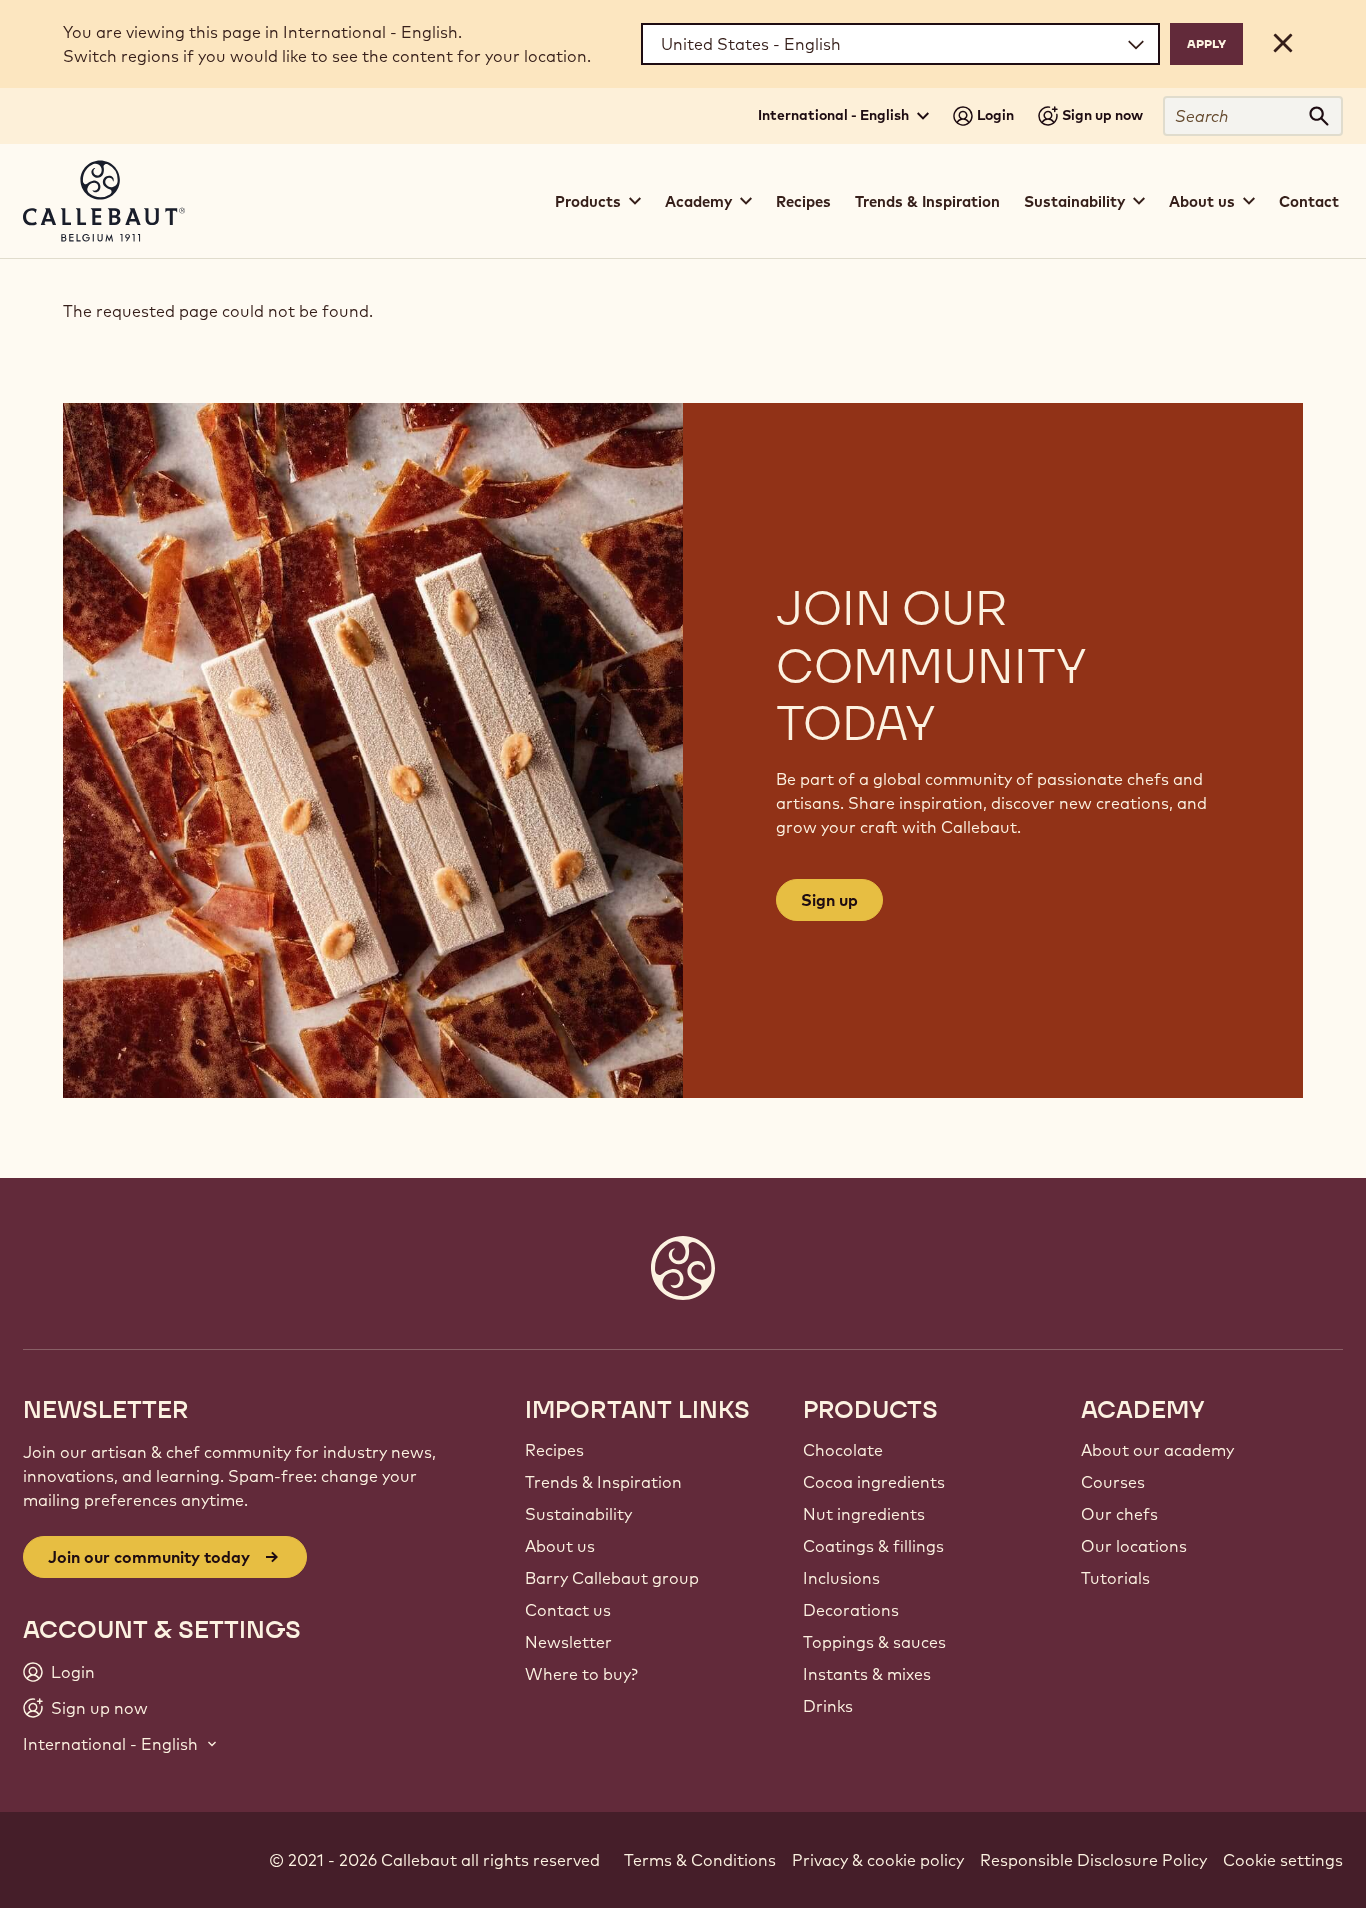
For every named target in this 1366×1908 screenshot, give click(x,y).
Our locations (1134, 1546)
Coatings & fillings (873, 1546)
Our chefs (1119, 1514)
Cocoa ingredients (874, 1482)
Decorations (851, 1610)
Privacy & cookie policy (878, 1860)
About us (560, 1546)
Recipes (803, 201)
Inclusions (841, 1578)
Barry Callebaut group (612, 1578)
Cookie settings (1283, 1860)
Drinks (828, 1706)
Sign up (829, 900)
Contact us (568, 1610)
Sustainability (578, 1514)
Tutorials (1115, 1578)
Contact (1309, 201)
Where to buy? (581, 1674)
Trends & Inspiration (927, 201)
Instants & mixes (867, 1674)
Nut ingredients (864, 1514)
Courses (1113, 1482)
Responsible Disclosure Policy (1093, 1860)
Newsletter (568, 1642)
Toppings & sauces (874, 1642)
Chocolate (843, 1450)
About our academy (1157, 1450)
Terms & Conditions (700, 1860)
